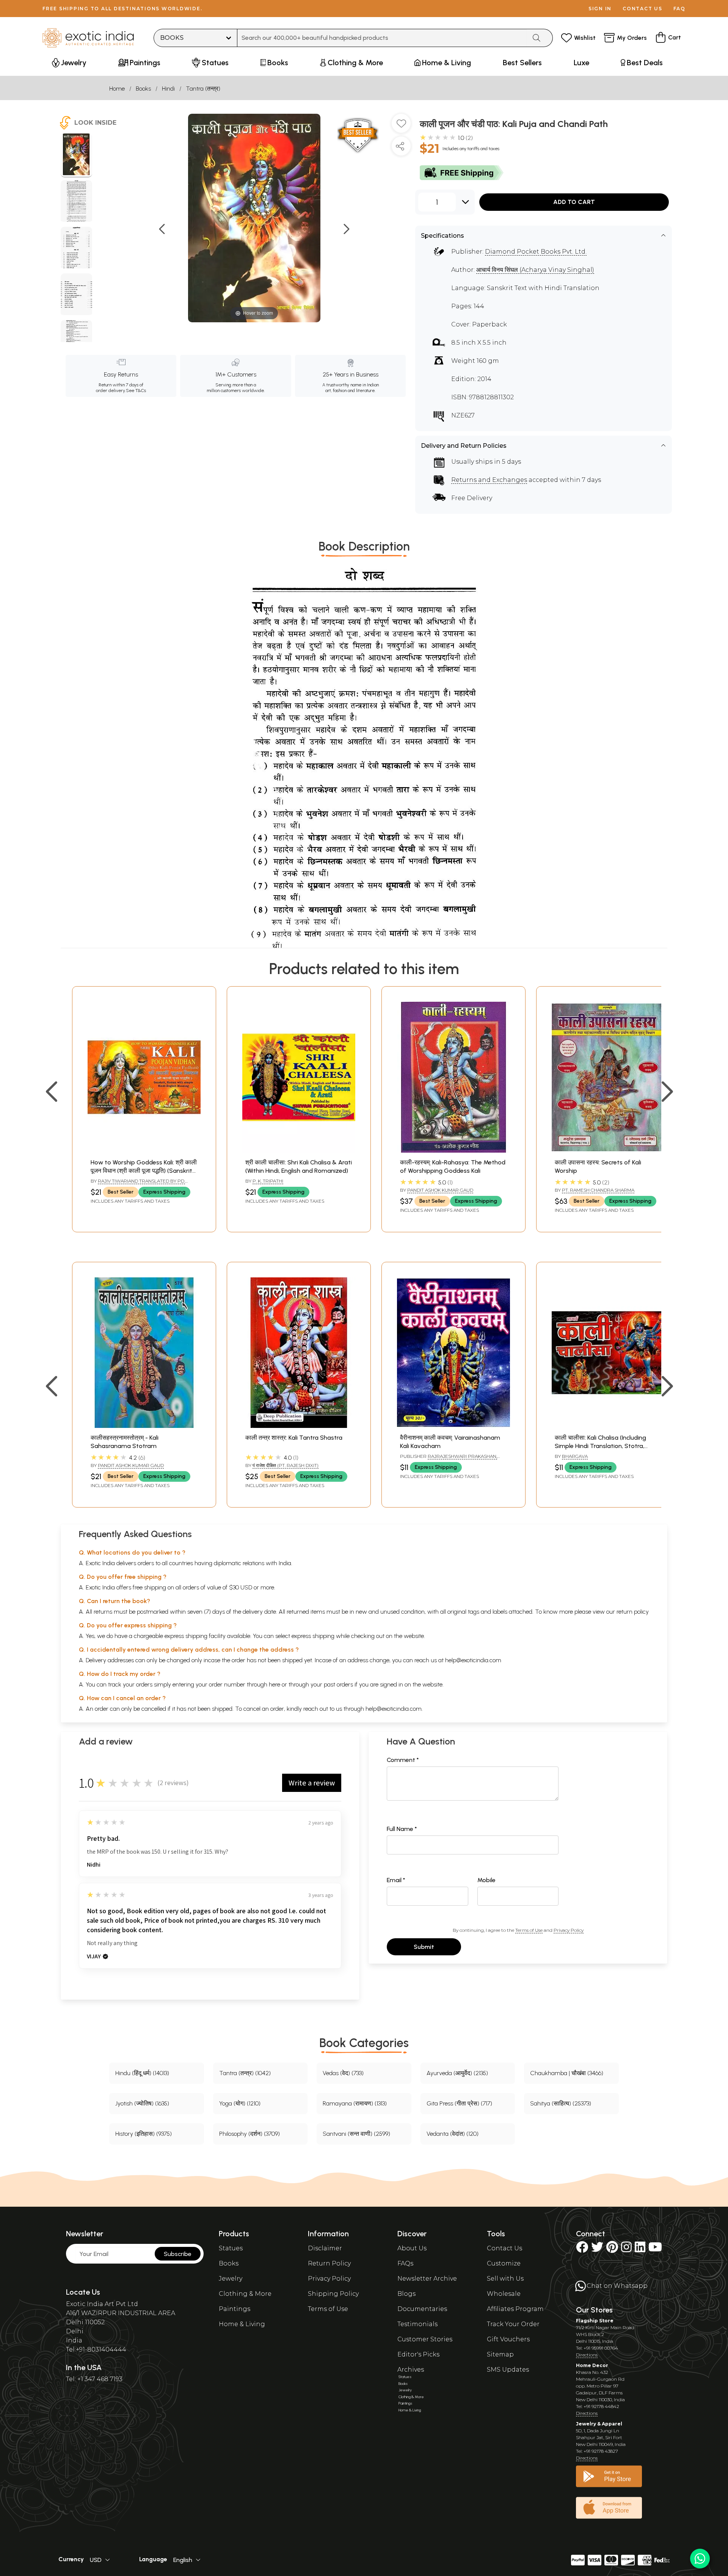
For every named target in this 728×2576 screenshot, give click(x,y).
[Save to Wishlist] (401, 126)
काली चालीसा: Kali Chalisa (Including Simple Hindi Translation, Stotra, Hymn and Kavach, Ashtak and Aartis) (608, 1446)
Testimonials (417, 2324)
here (275, 1684)
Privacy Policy (569, 1930)
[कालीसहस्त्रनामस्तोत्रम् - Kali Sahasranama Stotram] (144, 1426)
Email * (396, 1880)
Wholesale (504, 2294)
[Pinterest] (612, 2249)
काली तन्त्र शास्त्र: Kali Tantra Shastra (294, 1438)
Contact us (642, 9)
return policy (633, 1612)
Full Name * (402, 1829)
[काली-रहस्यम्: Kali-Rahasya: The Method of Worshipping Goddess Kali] (453, 1151)
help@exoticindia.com (473, 1660)
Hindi (168, 89)
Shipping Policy (333, 2294)
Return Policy (329, 2263)
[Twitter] (597, 2249)
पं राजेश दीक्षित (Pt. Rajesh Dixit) (286, 1465)
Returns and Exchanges (489, 480)
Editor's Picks (418, 2354)
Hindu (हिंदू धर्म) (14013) (142, 2073)
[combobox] (382, 38)
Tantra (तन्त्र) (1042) (245, 2073)
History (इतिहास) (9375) (144, 2134)
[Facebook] (582, 2249)
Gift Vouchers (508, 2339)
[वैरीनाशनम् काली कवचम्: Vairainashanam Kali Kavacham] (453, 1426)
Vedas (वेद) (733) (343, 2073)
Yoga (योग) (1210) (240, 2103)
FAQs (405, 2263)
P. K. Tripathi (268, 1181)
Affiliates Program (515, 2309)
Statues (231, 2248)
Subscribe (178, 2254)
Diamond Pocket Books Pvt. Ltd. (536, 252)
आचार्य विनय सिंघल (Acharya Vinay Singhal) (535, 270)
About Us (412, 2248)
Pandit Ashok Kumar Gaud (440, 1190)
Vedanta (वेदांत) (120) (453, 2134)
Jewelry (231, 2279)
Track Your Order (513, 2324)
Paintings (235, 2309)
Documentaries (422, 2309)
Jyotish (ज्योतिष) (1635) (142, 2103)
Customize (504, 2263)
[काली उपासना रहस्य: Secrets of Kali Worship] (608, 1151)
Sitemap (500, 2354)
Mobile (486, 1880)
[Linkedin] (640, 2249)
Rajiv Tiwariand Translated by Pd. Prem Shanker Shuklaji (138, 1184)
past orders (338, 1684)
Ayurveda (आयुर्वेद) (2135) (457, 2073)
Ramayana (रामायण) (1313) (355, 2103)
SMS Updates (508, 2370)
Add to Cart (574, 202)
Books (143, 89)
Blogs (406, 2294)
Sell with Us (505, 2279)
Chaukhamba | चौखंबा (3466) (567, 2073)
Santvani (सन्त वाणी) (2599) (356, 2134)
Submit (424, 1947)
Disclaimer (325, 2248)
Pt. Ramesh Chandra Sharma (598, 1190)
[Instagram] (626, 2249)
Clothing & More (245, 2294)
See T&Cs (136, 391)
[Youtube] (655, 2249)
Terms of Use (529, 1930)
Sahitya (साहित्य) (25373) (561, 2103)
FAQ (679, 9)
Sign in (600, 9)
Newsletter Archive (427, 2279)
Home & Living (242, 2324)
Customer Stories (425, 2339)
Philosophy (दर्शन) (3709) (249, 2134)
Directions (587, 2355)
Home (117, 89)
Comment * (403, 1760)
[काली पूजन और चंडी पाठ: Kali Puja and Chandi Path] (76, 155)
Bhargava (575, 1456)
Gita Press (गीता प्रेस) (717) (459, 2103)
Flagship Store (595, 2321)
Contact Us (504, 2248)
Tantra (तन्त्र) (203, 89)
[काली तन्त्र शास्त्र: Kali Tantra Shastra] (299, 1426)
